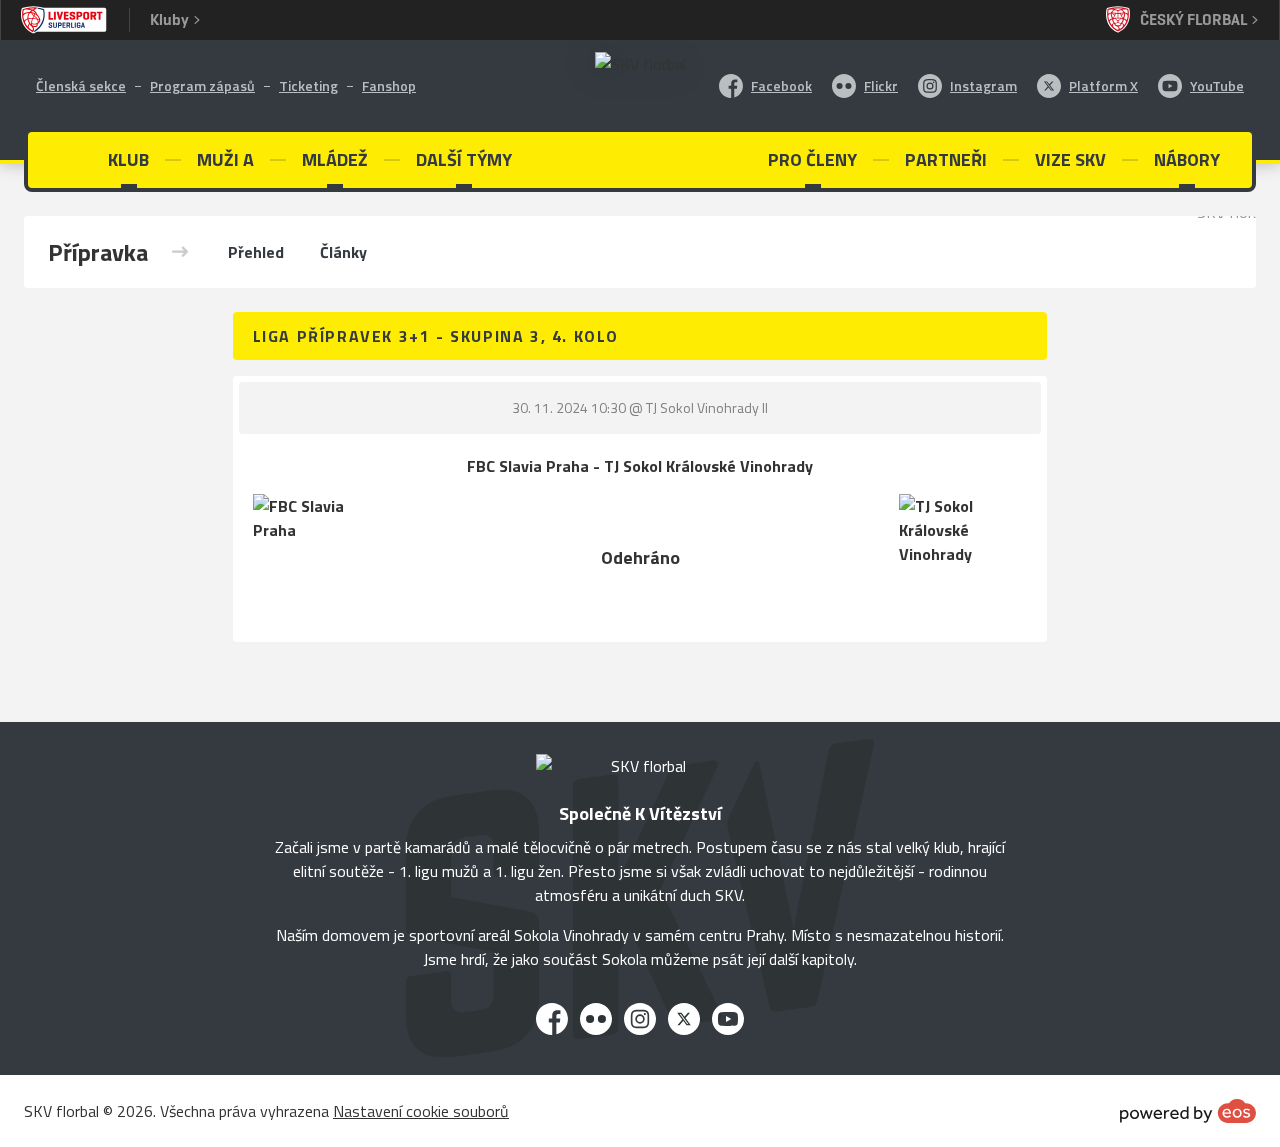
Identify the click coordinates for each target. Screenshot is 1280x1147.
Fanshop (389, 85)
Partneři (946, 159)
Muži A (225, 159)
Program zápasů (202, 85)
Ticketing (308, 85)
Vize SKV (1070, 159)
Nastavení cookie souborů (421, 1111)
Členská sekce (81, 85)
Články (343, 252)
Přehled (256, 252)
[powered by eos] (1188, 1111)
